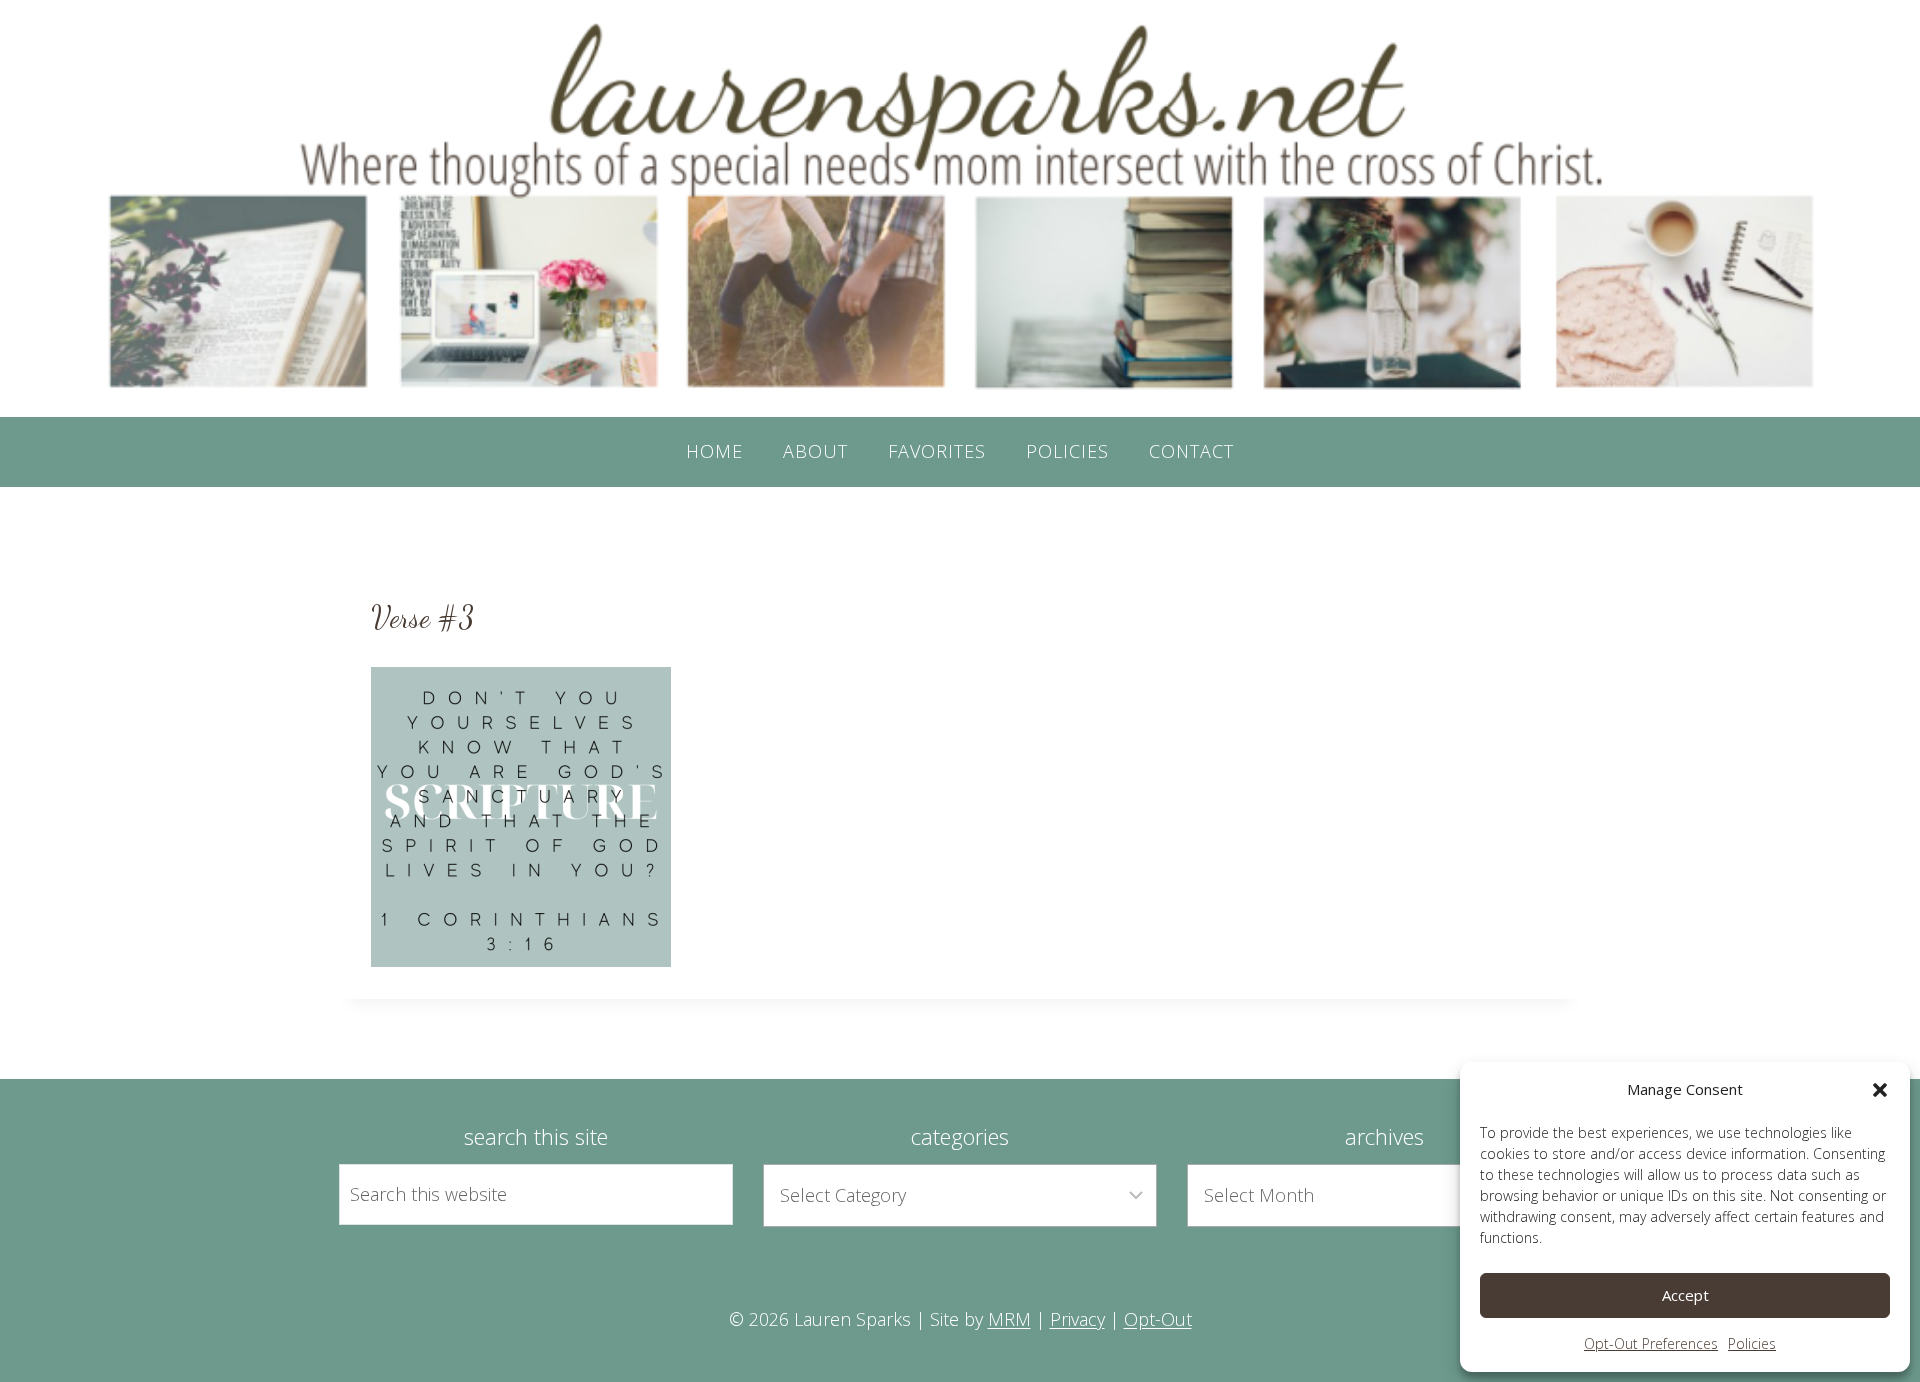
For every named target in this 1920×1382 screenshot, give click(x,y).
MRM (1009, 1319)
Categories (960, 1136)
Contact (1191, 451)
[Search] (695, 1194)
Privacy (1077, 1319)
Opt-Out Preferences (1651, 1343)
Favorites (937, 451)
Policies (1752, 1343)
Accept (1685, 1295)
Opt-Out (1158, 1319)
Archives (1384, 1136)
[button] (1880, 1090)
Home (714, 451)
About (815, 451)
